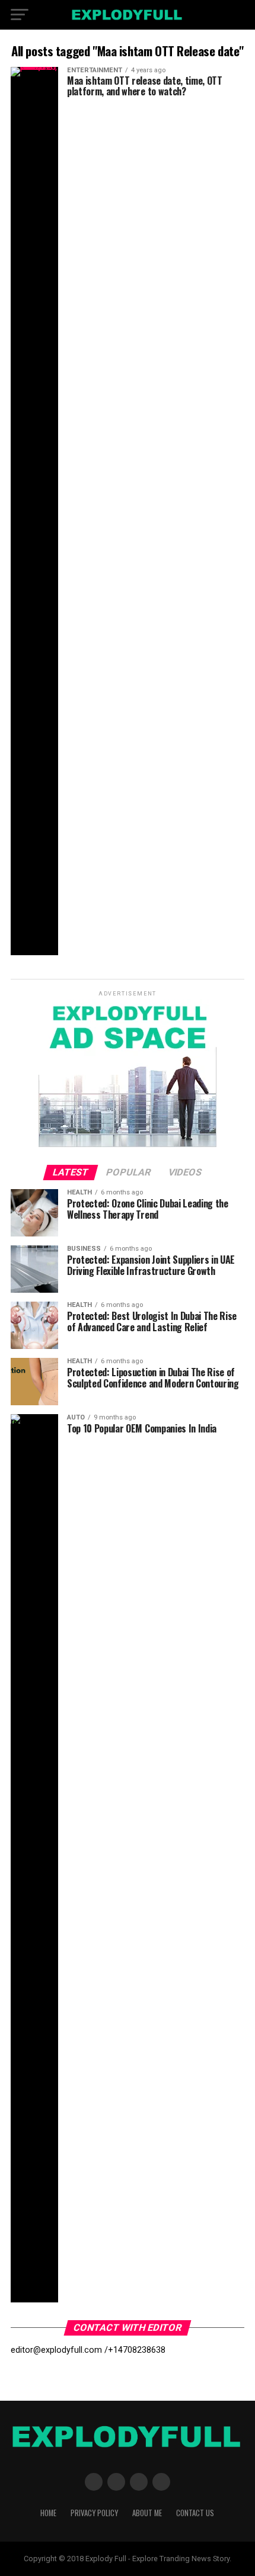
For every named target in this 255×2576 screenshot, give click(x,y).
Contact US (195, 2513)
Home (48, 2513)
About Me (147, 2513)
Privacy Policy (94, 2513)
